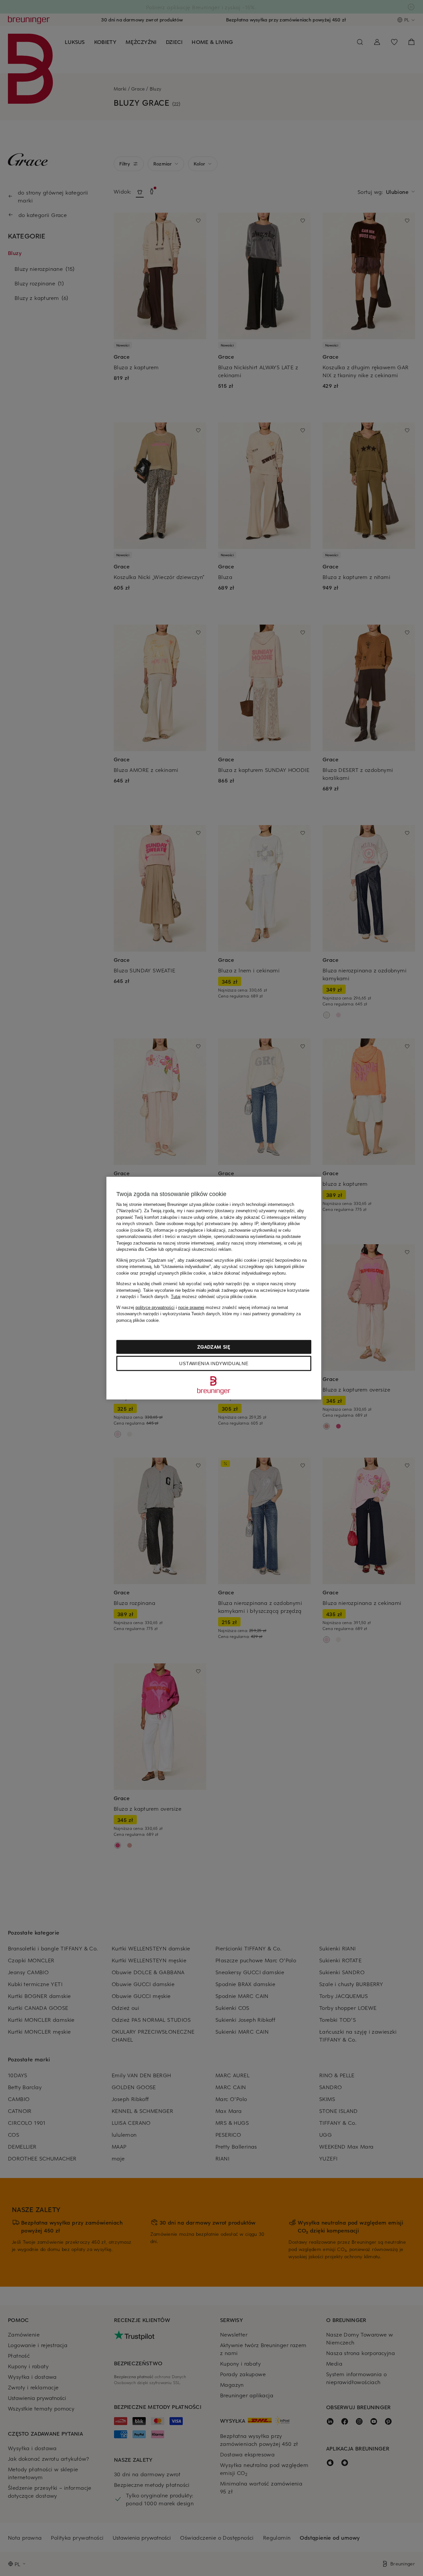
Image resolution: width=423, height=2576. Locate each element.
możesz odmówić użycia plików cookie (213, 1297)
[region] (214, 1288)
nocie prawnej (191, 1307)
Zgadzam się (214, 1347)
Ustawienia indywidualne (214, 1363)
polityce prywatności (155, 1307)
